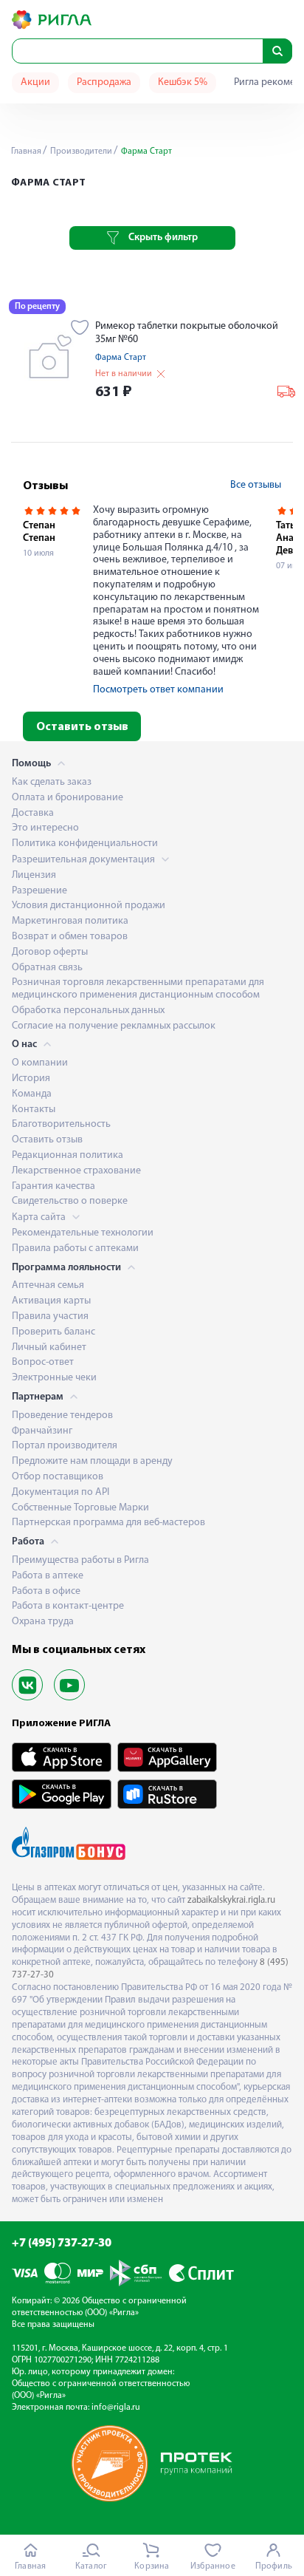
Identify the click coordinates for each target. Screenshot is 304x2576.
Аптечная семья (48, 1285)
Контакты (34, 1110)
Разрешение (39, 891)
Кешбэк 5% (183, 82)
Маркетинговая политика (70, 921)
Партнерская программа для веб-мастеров (108, 1523)
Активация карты (51, 1301)
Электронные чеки (54, 1378)
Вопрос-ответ (43, 1362)
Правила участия (50, 1316)
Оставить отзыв (82, 727)
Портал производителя (65, 1446)
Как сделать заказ (52, 782)
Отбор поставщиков (58, 1477)
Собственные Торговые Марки (80, 1508)
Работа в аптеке (48, 1576)
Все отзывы (256, 485)
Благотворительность (61, 1124)
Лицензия (34, 875)
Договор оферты (50, 952)
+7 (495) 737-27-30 (62, 2243)
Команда (32, 1094)
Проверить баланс (53, 1332)
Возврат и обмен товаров (70, 937)
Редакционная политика (68, 1155)
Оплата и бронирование (68, 798)
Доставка (33, 813)
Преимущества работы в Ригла (80, 1560)
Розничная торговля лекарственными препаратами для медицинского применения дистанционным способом (138, 989)
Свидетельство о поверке (70, 1201)
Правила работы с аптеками (75, 1248)
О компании (40, 1063)
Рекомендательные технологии (83, 1233)
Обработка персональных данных (88, 1011)
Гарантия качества (53, 1186)
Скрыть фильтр (163, 238)
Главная (26, 151)
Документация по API (61, 1492)
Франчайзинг (42, 1431)
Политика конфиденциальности (85, 844)
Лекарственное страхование (76, 1171)
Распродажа (104, 82)
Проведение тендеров (62, 1415)
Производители (80, 151)
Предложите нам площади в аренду (92, 1461)
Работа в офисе (46, 1591)
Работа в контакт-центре (68, 1606)
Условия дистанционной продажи (89, 906)
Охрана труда (43, 1622)
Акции (35, 82)
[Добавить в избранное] (80, 329)
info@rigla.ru (116, 2408)
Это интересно (45, 828)
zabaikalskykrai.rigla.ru (231, 1900)
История (31, 1079)
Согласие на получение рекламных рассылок (114, 1026)
